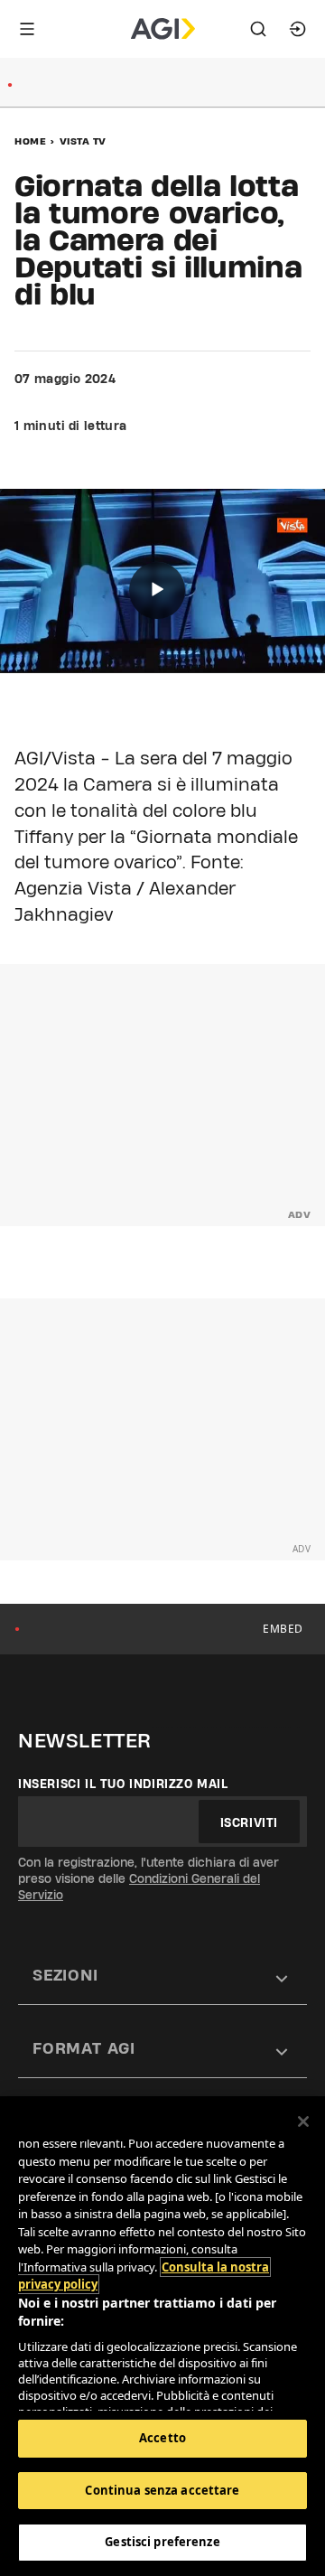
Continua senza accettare (162, 2490)
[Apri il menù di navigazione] (27, 29)
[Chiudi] (303, 2122)
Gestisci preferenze (162, 2542)
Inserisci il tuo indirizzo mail (123, 1784)
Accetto (162, 2438)
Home (30, 141)
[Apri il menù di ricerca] (258, 29)
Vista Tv (83, 141)
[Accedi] (298, 29)
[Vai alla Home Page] (163, 29)
